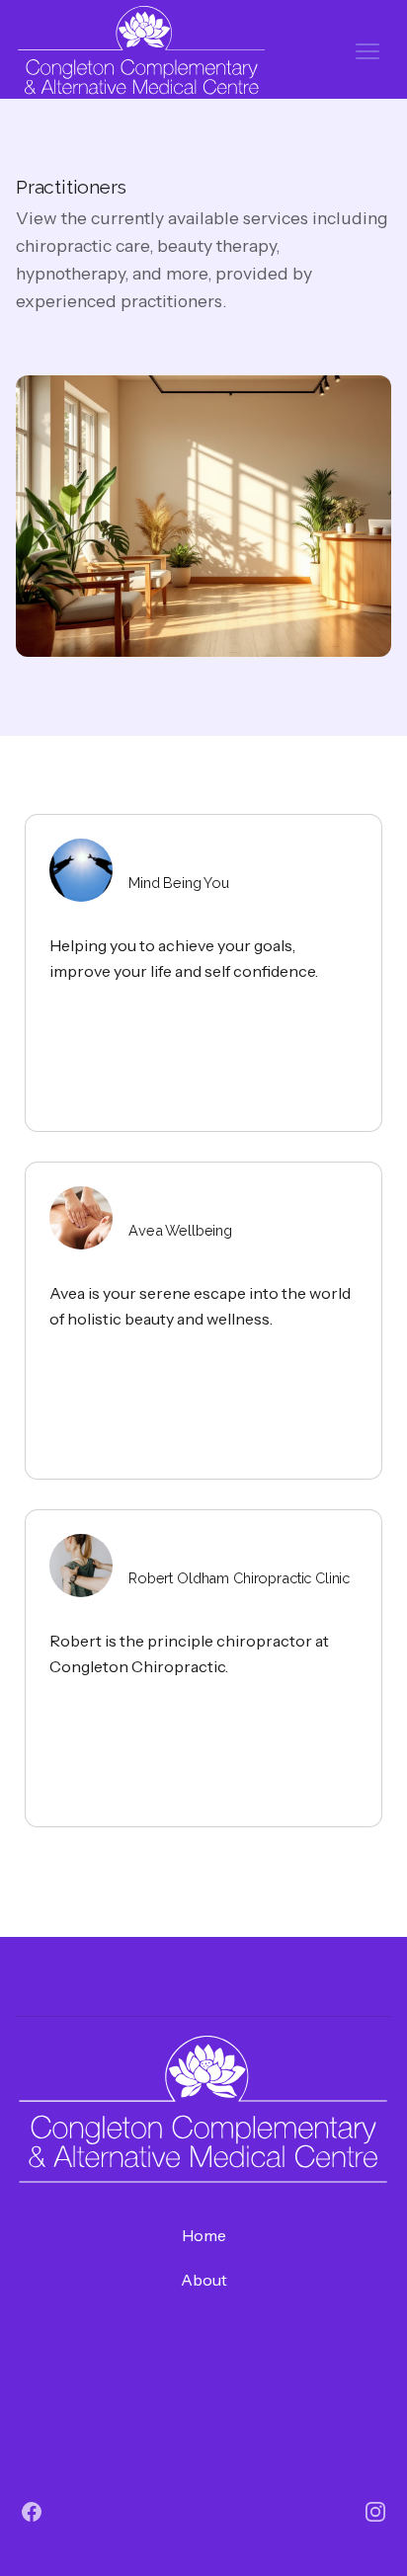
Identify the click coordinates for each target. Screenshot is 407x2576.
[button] (367, 51)
